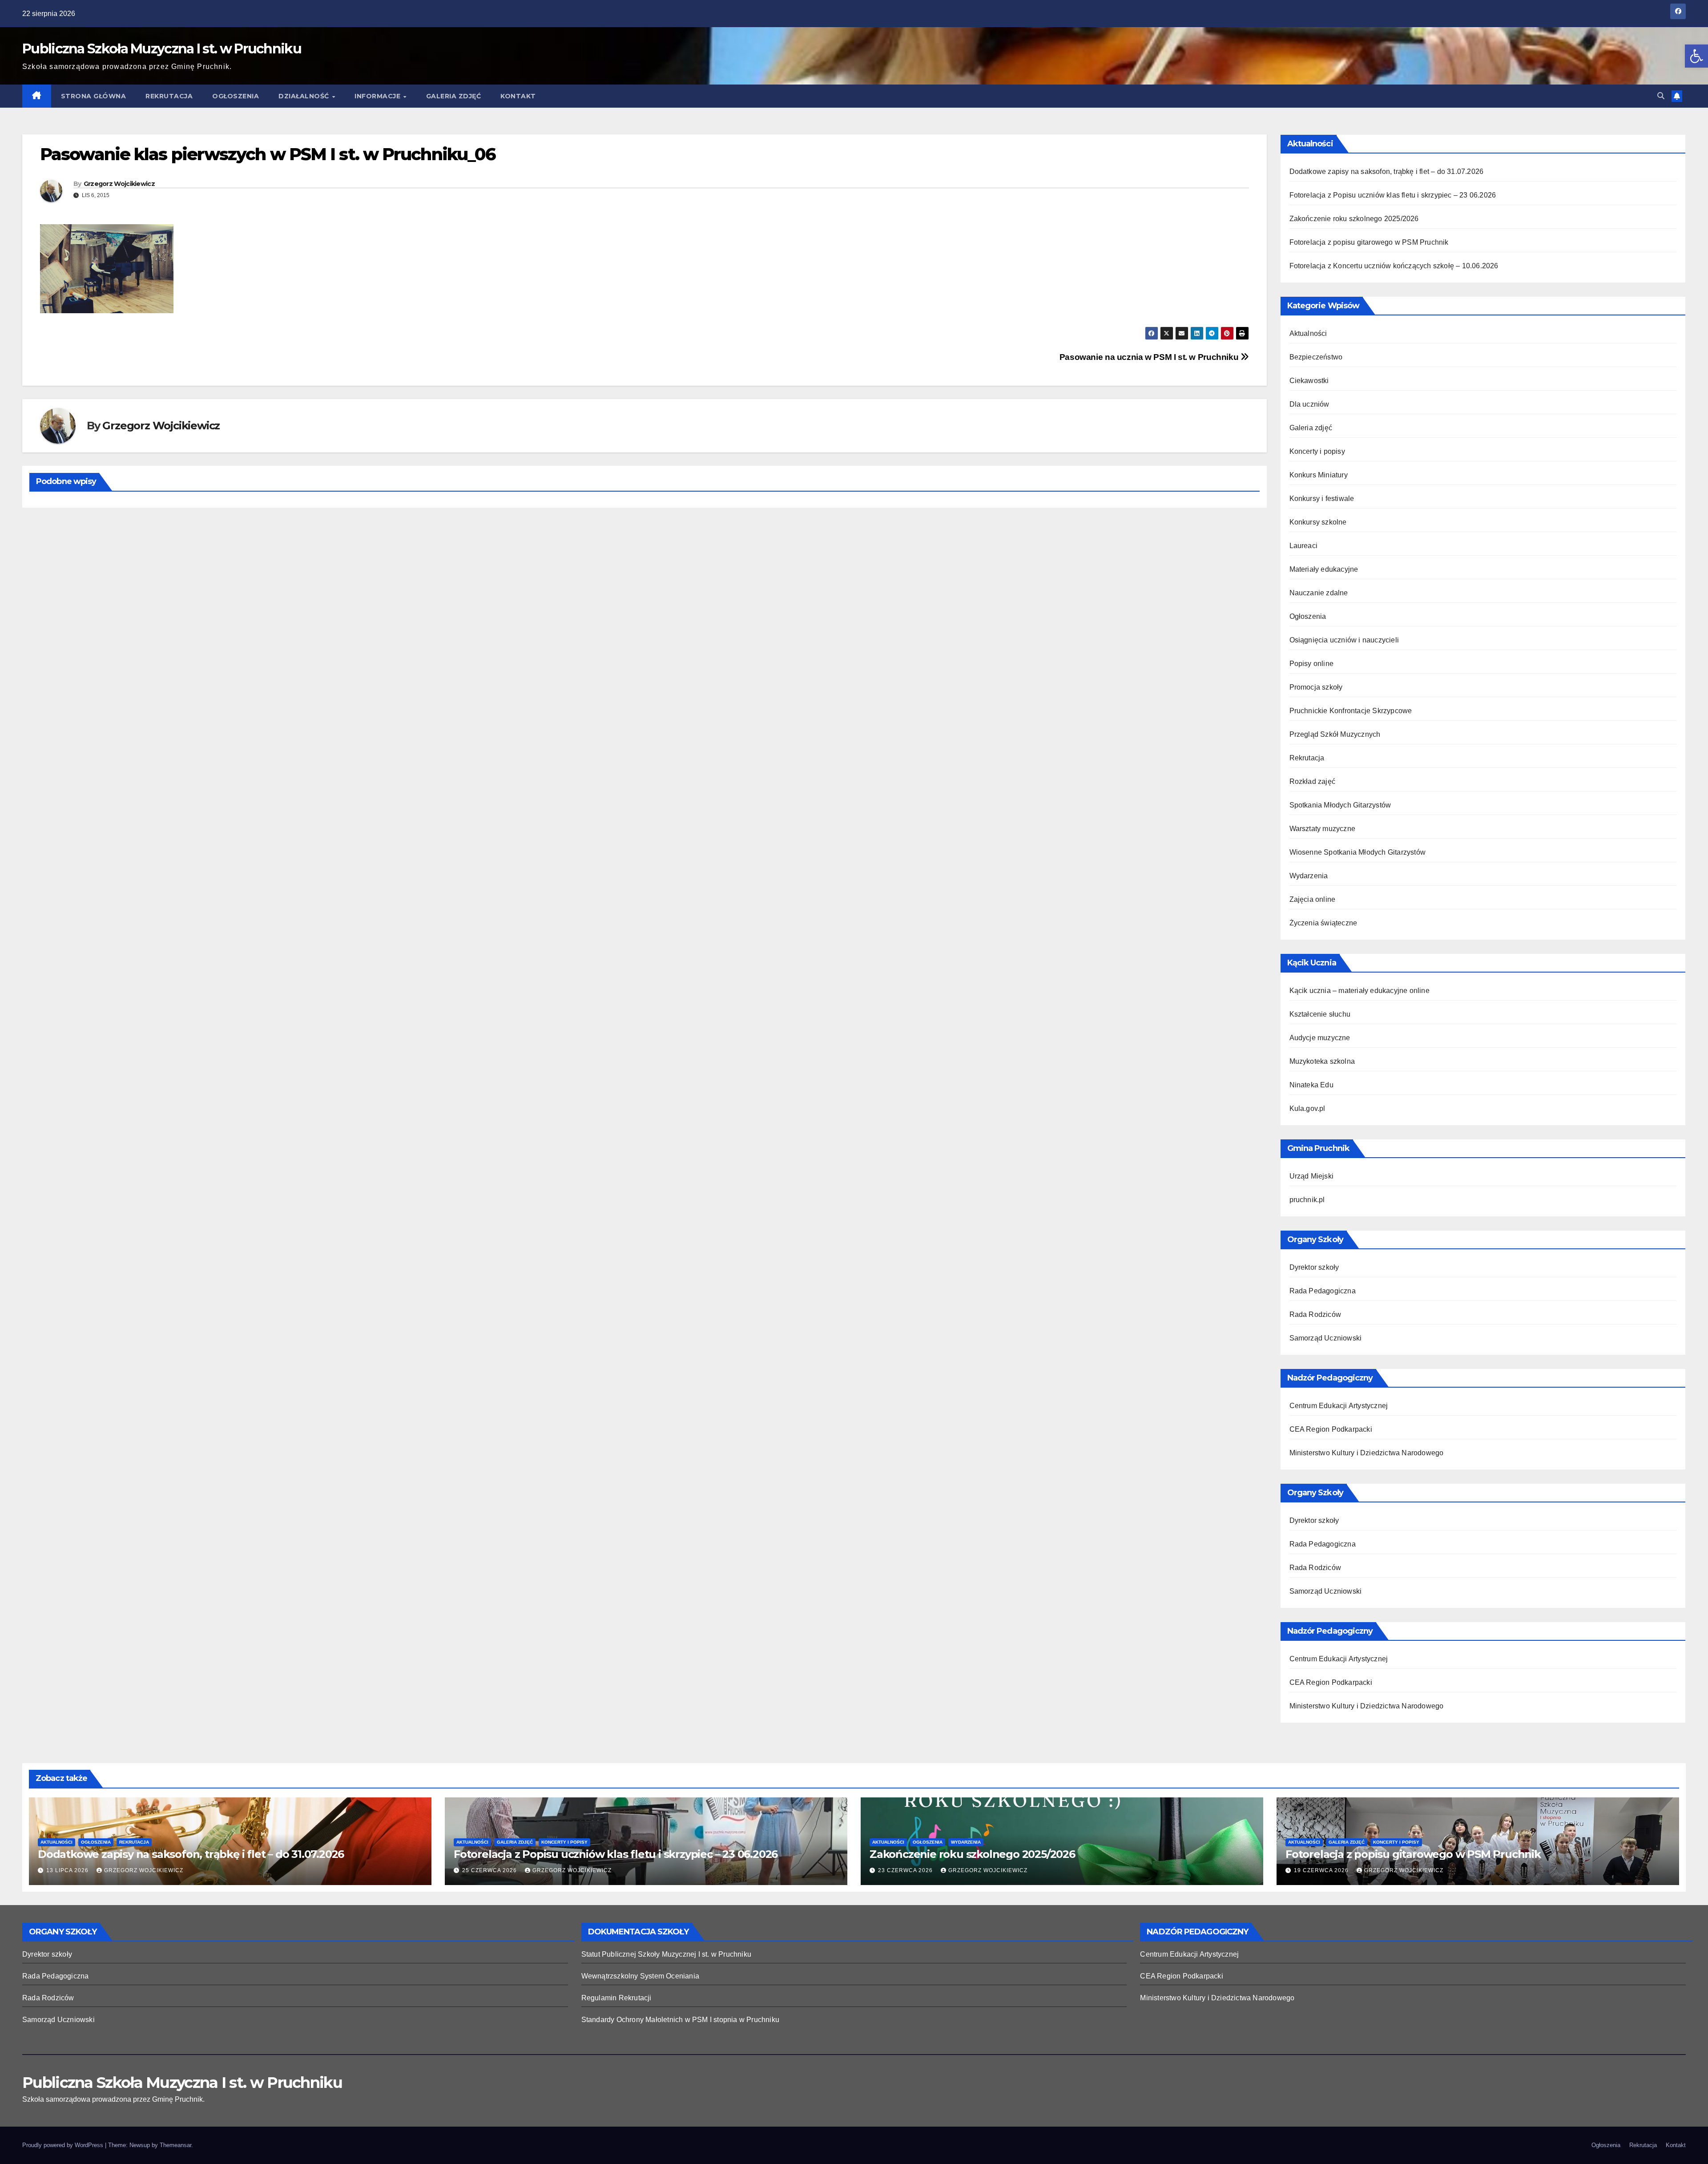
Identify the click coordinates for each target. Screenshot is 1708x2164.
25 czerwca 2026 (490, 1870)
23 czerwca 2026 (906, 1870)
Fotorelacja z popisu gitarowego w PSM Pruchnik (1369, 242)
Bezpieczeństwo (1316, 357)
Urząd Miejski (1312, 1176)
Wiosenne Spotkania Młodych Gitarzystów (1358, 852)
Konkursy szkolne (1318, 522)
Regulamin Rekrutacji (616, 1998)
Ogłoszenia (236, 96)
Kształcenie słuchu (1320, 1014)
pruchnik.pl (1307, 1200)
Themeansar (175, 2145)
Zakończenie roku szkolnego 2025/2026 (1354, 219)
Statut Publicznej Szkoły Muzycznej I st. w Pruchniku (666, 1954)
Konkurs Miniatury (1319, 475)
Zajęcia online (1313, 899)
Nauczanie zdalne (1319, 593)
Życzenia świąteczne (1323, 923)
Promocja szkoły (1316, 687)
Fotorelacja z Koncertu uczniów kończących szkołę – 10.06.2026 (1394, 266)
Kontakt (518, 96)
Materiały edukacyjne (1324, 569)
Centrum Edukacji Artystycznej (1339, 1406)
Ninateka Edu (1311, 1085)
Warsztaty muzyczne (1323, 829)
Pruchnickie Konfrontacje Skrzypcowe (1351, 711)
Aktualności (1308, 333)
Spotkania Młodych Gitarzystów (1340, 805)
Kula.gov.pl (1307, 1108)
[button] (1696, 56)
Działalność (305, 96)
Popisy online (1312, 664)
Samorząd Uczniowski (1326, 1338)
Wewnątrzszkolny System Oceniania (640, 1976)
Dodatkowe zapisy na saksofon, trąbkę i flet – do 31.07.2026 (1387, 172)
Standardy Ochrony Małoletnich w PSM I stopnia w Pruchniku (680, 2020)
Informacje (379, 96)
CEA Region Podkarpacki (1331, 1429)
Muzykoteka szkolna (1322, 1061)
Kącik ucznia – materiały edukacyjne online (1360, 991)
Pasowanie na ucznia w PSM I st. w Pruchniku (1150, 357)
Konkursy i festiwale (1322, 499)
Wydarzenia (1309, 876)
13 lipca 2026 (68, 1870)
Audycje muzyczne (1320, 1038)
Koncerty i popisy (1317, 451)
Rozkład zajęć (1313, 781)
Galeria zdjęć (454, 96)
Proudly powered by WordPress (64, 2145)
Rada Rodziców (1315, 1314)
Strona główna (94, 96)
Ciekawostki (1309, 381)
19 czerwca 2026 (1322, 1870)
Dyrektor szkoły (1314, 1267)
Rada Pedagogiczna (1323, 1291)
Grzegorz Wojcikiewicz (119, 184)
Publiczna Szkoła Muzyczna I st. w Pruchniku (162, 49)
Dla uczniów (1309, 404)
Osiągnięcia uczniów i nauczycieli (1344, 640)
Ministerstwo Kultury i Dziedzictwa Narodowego (1367, 1453)
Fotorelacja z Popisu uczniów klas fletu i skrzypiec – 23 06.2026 (1393, 195)
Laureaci (1304, 546)
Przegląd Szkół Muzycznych (1335, 734)
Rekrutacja (169, 96)
